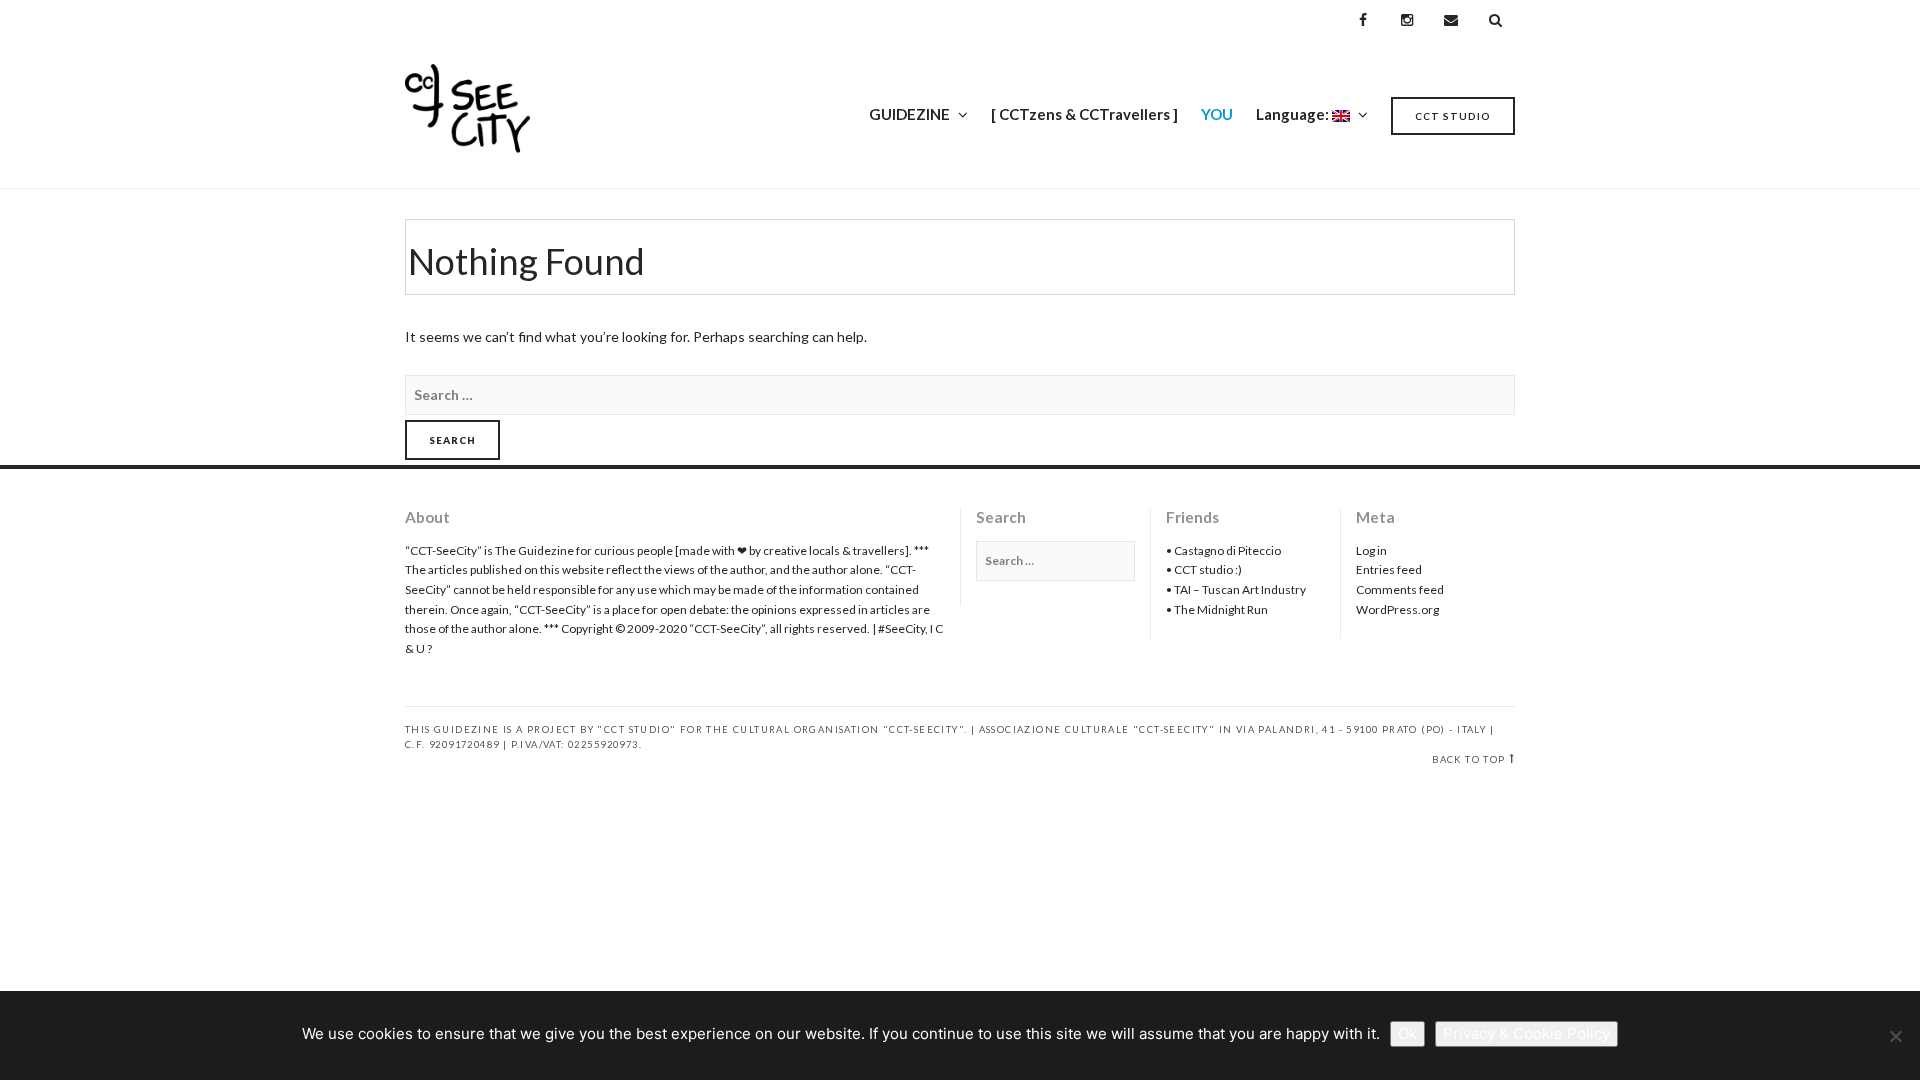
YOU (1217, 114)
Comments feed (1400, 589)
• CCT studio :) (1204, 569)
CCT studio (1453, 116)
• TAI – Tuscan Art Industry (1236, 589)
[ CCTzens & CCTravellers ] (1084, 114)
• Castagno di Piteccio (1223, 550)
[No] (1895, 1036)
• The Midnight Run (1217, 609)
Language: (1294, 114)
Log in (1371, 550)
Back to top (1468, 759)
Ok (1407, 1033)
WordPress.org (1397, 609)
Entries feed (1389, 569)
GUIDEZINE (909, 114)
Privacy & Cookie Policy (1526, 1033)
